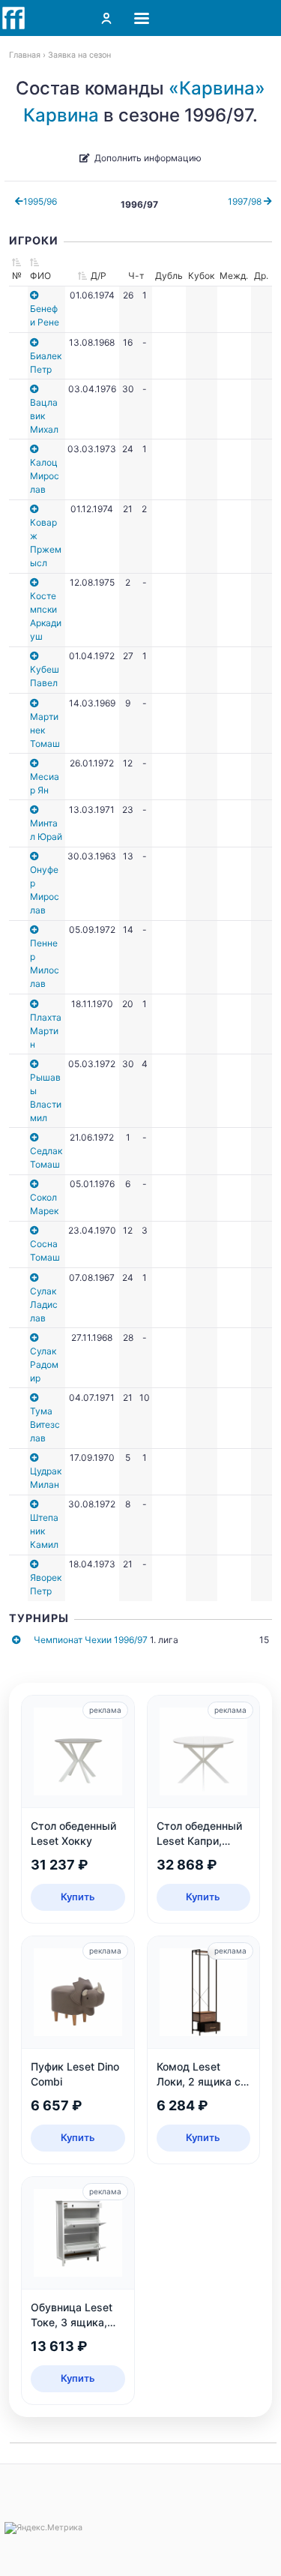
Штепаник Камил (44, 1531)
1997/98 (246, 201)
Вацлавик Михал (44, 416)
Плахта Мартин (46, 1031)
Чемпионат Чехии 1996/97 (91, 1640)
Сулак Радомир (44, 1364)
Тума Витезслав (45, 1424)
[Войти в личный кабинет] (106, 18)
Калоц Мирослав (45, 476)
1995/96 (40, 201)
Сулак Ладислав (44, 1304)
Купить (78, 1897)
